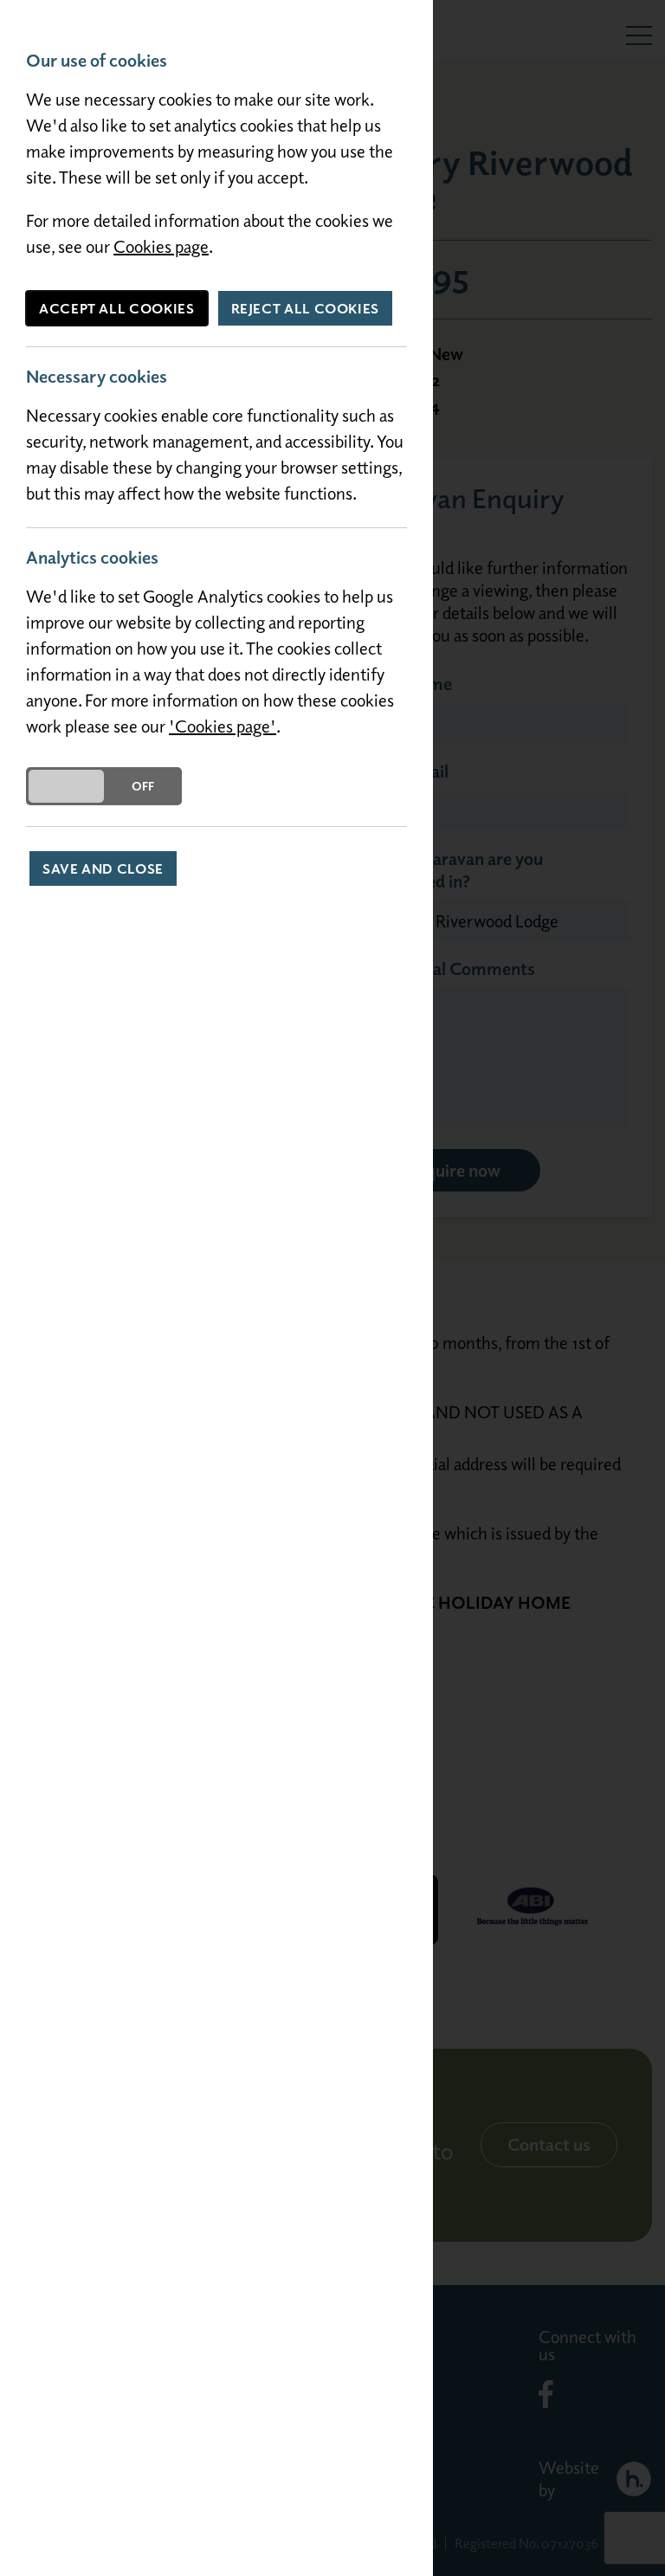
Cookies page (161, 246)
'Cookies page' (223, 726)
